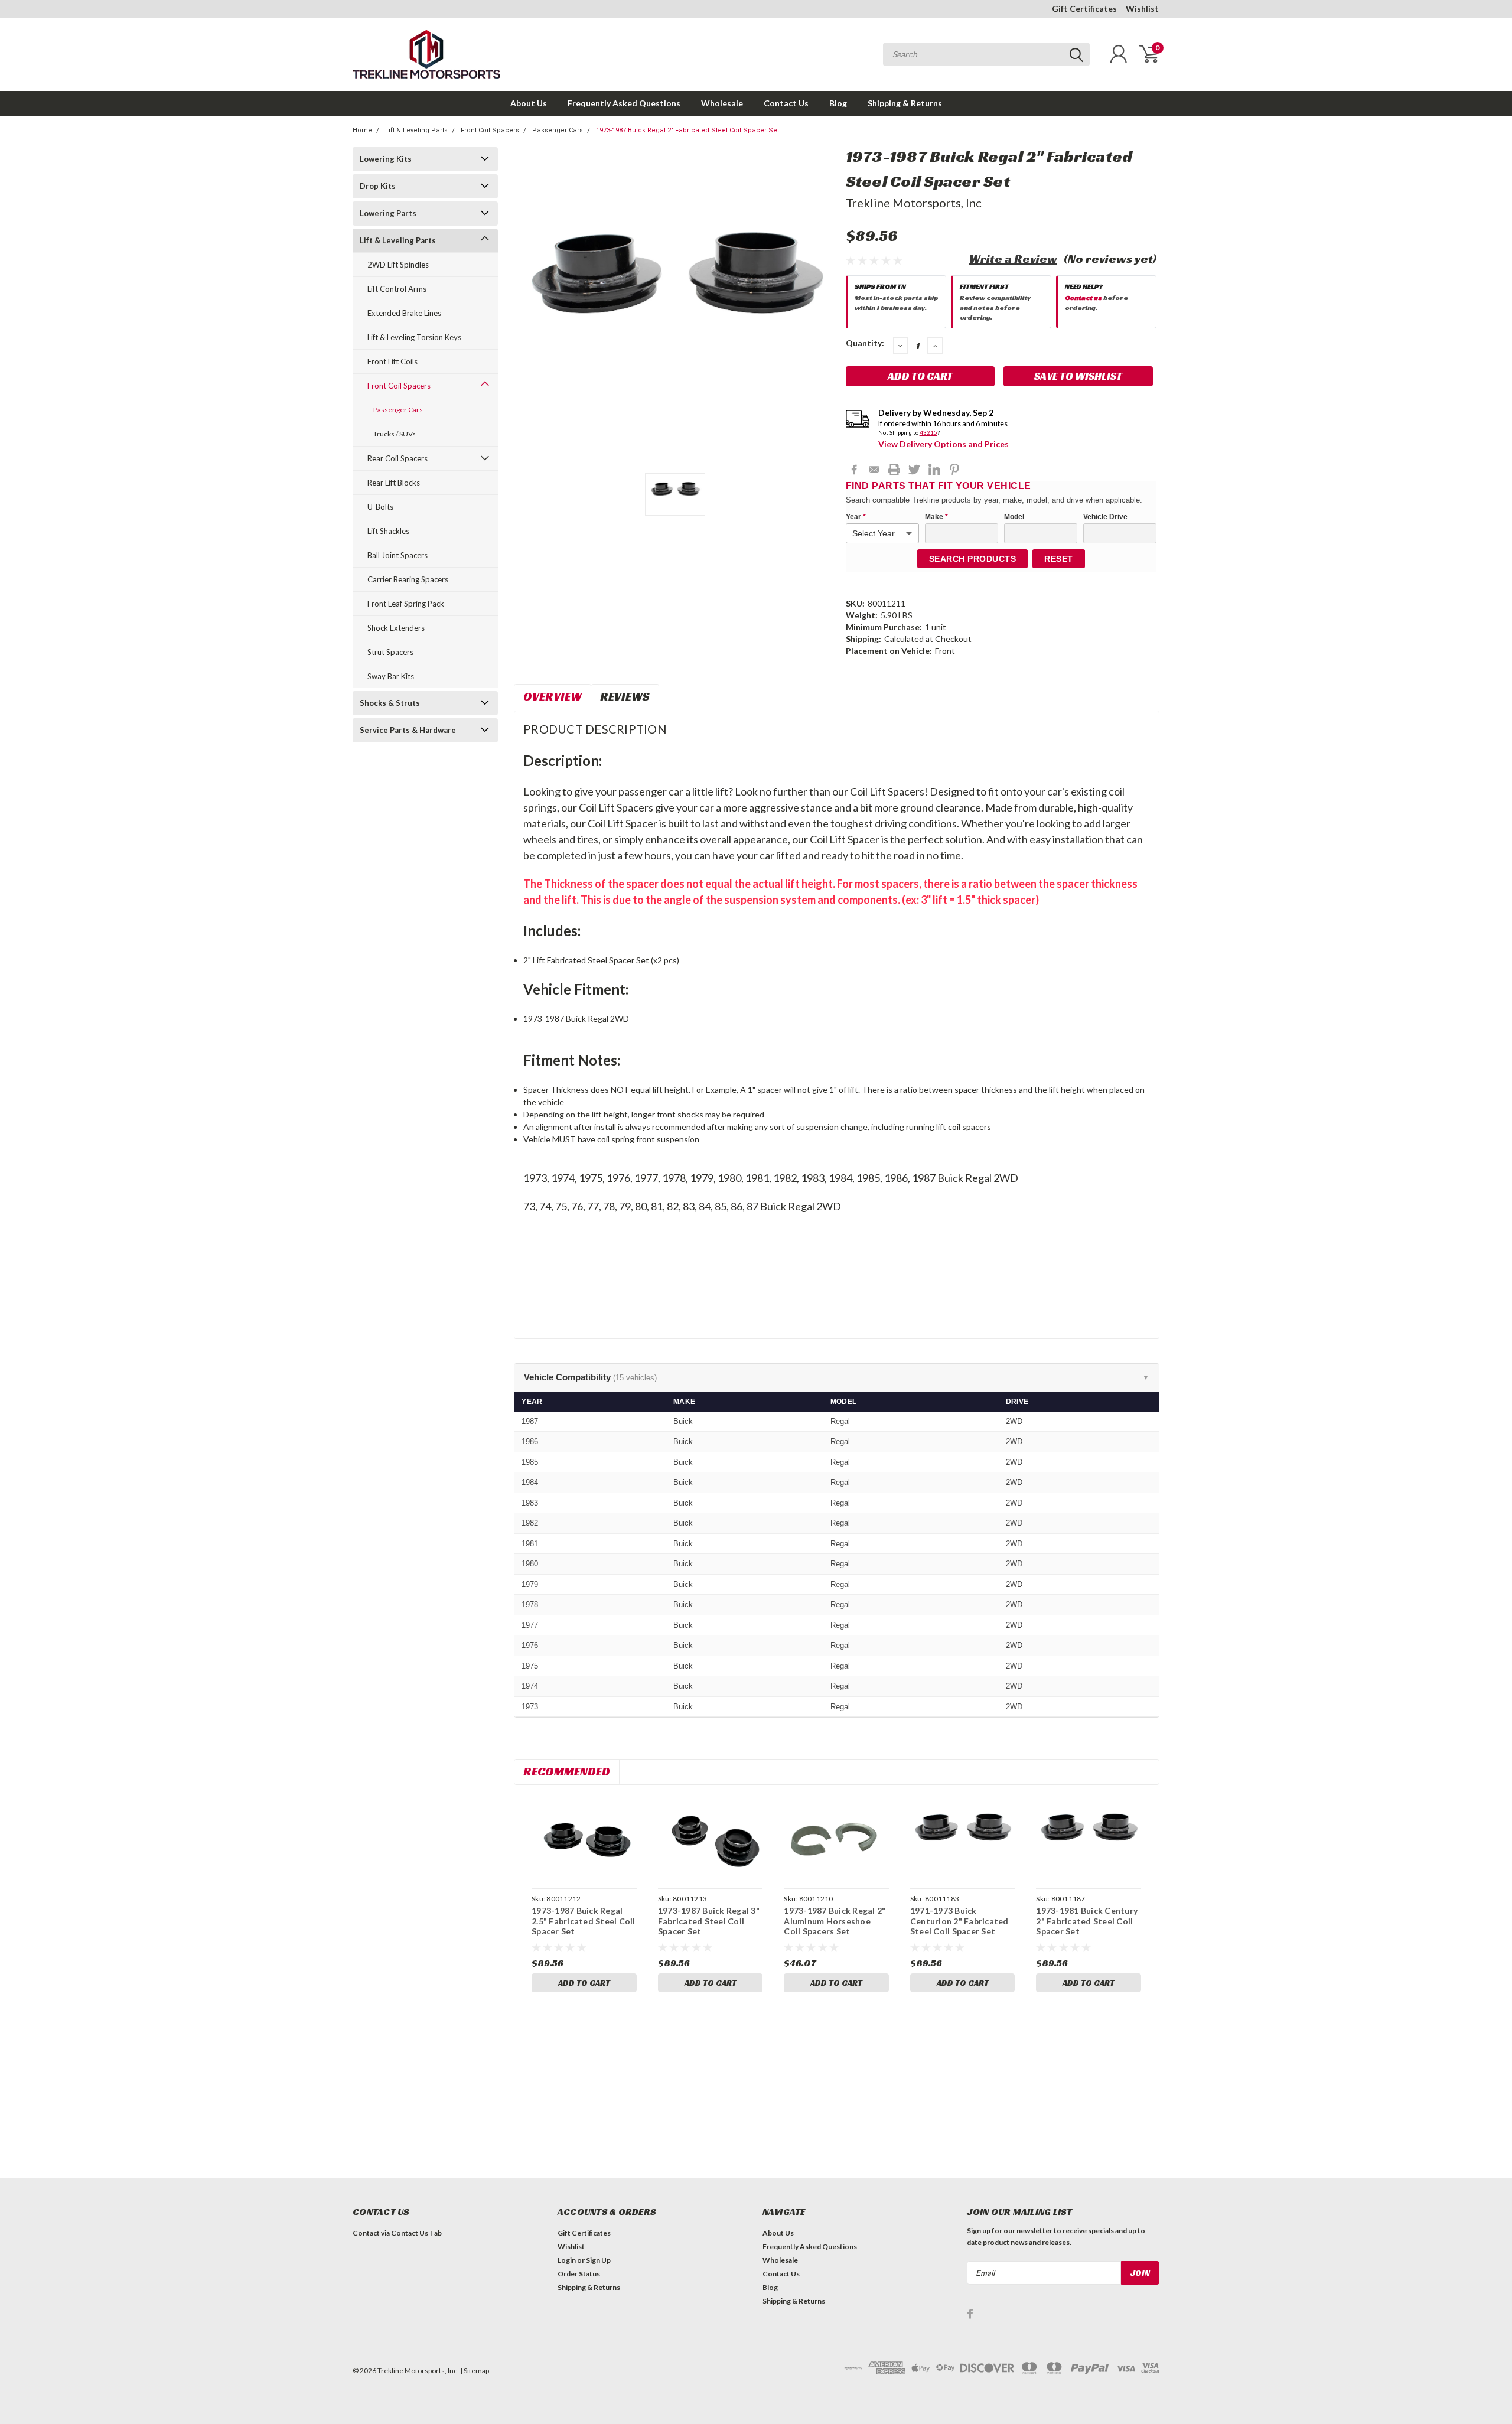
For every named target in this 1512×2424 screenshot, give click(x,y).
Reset (1059, 559)
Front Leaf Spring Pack (406, 604)
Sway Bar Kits (391, 676)
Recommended (567, 1771)
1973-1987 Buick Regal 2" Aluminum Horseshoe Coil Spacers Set (835, 1921)
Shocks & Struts (390, 703)
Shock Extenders (396, 628)
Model (1014, 517)
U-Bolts (380, 507)
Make (936, 517)
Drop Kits (378, 186)
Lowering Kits (386, 159)
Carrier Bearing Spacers (408, 579)
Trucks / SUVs (395, 434)
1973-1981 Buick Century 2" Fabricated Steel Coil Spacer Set (1087, 1921)
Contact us (1084, 297)
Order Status (579, 2274)
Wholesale (722, 103)
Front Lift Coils (392, 361)
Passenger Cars (558, 130)
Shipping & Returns (905, 103)
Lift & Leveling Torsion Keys (414, 337)
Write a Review (1013, 259)
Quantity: (865, 343)
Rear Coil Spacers (397, 458)
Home (362, 130)
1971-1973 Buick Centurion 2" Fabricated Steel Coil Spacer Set (959, 1921)
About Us (529, 103)
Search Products (973, 559)
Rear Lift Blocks (394, 483)
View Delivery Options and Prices (944, 444)
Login (567, 2260)
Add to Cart (584, 1983)
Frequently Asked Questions (624, 103)
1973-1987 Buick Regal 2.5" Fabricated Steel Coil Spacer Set (584, 1921)
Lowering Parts (388, 213)
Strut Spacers (390, 652)
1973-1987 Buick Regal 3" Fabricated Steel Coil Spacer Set (709, 1921)
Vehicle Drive (1105, 517)
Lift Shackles (388, 531)
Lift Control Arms (397, 289)
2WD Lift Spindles (398, 265)
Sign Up (598, 2260)
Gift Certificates (1084, 9)
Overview (553, 696)
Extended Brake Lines (404, 313)
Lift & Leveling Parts (416, 130)
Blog (838, 103)
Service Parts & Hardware (408, 730)
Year (856, 517)
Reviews (625, 696)
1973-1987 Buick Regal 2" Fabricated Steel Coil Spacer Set (687, 130)
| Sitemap (475, 2371)
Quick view (584, 1838)
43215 (928, 432)
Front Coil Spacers (490, 130)
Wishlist (1142, 9)
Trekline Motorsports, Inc (914, 203)
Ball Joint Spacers (397, 555)
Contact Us (786, 103)
